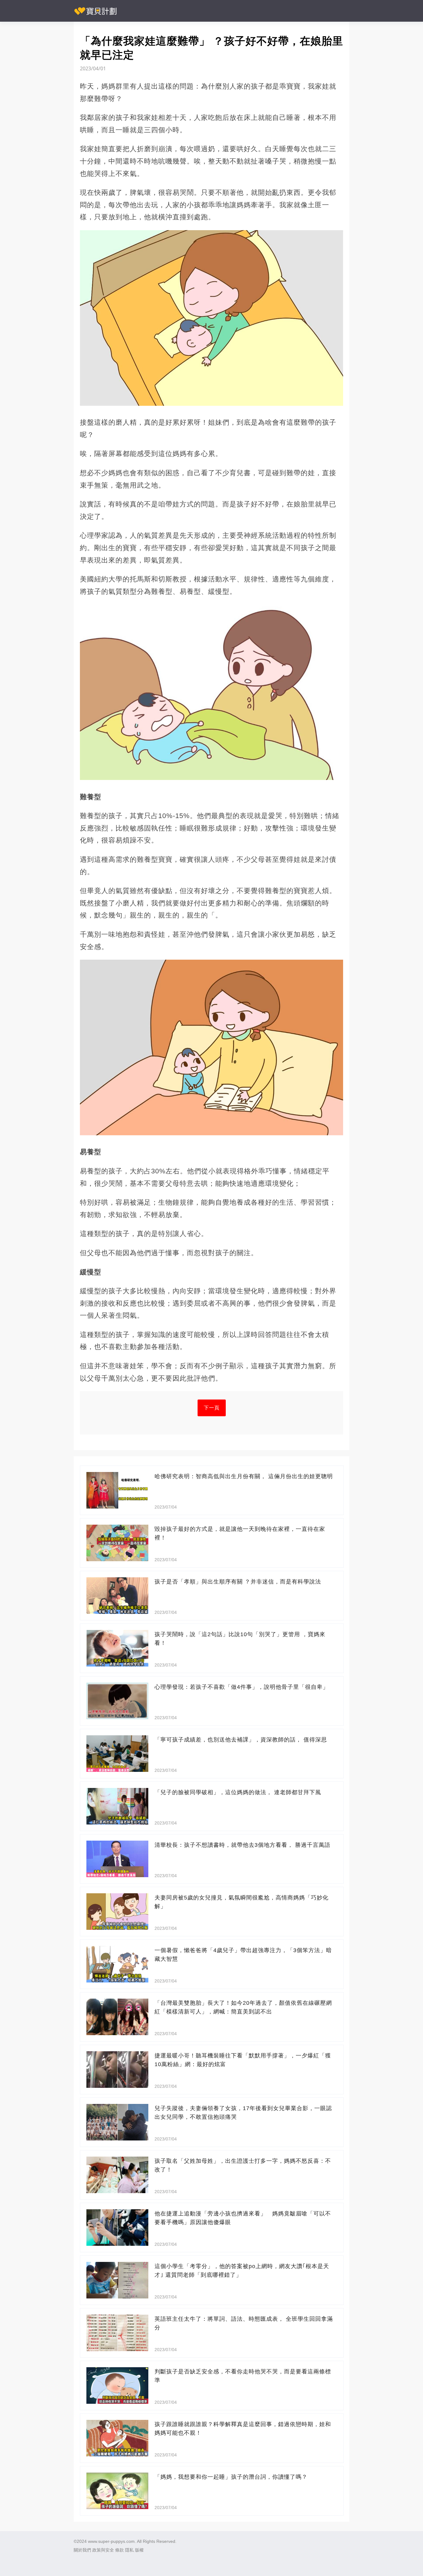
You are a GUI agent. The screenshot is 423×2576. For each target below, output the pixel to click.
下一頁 (212, 1408)
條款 (120, 2550)
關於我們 (82, 2550)
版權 (139, 2550)
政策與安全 (103, 2550)
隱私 (129, 2550)
